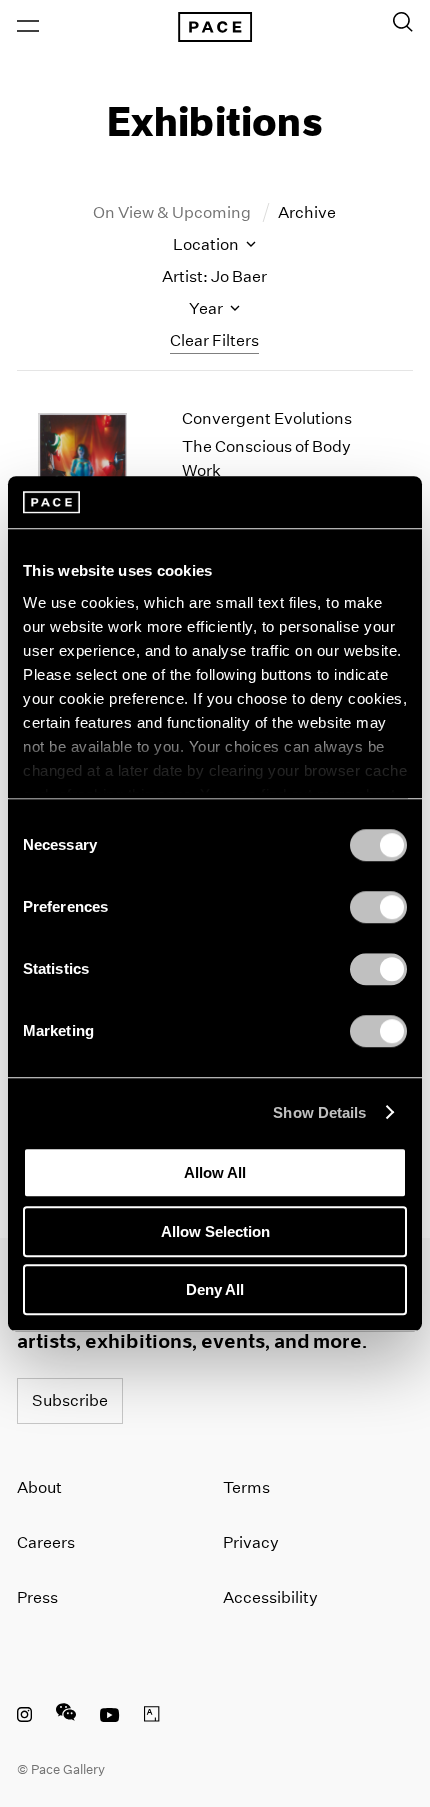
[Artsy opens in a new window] (152, 1717)
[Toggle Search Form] (403, 22)
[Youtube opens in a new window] (110, 1717)
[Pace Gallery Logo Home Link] (215, 27)
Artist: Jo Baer (214, 276)
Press (37, 1597)
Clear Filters (214, 340)
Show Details (319, 1112)
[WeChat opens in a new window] (66, 1717)
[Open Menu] (28, 26)
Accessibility (270, 1597)
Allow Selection (215, 1231)
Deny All (215, 1289)
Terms (246, 1487)
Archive (307, 212)
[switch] (378, 907)
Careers (46, 1542)
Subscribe (70, 1400)
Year (207, 308)
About (39, 1487)
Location (207, 244)
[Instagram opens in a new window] (24, 1717)
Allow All (215, 1172)
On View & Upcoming (173, 212)
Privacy (251, 1542)
